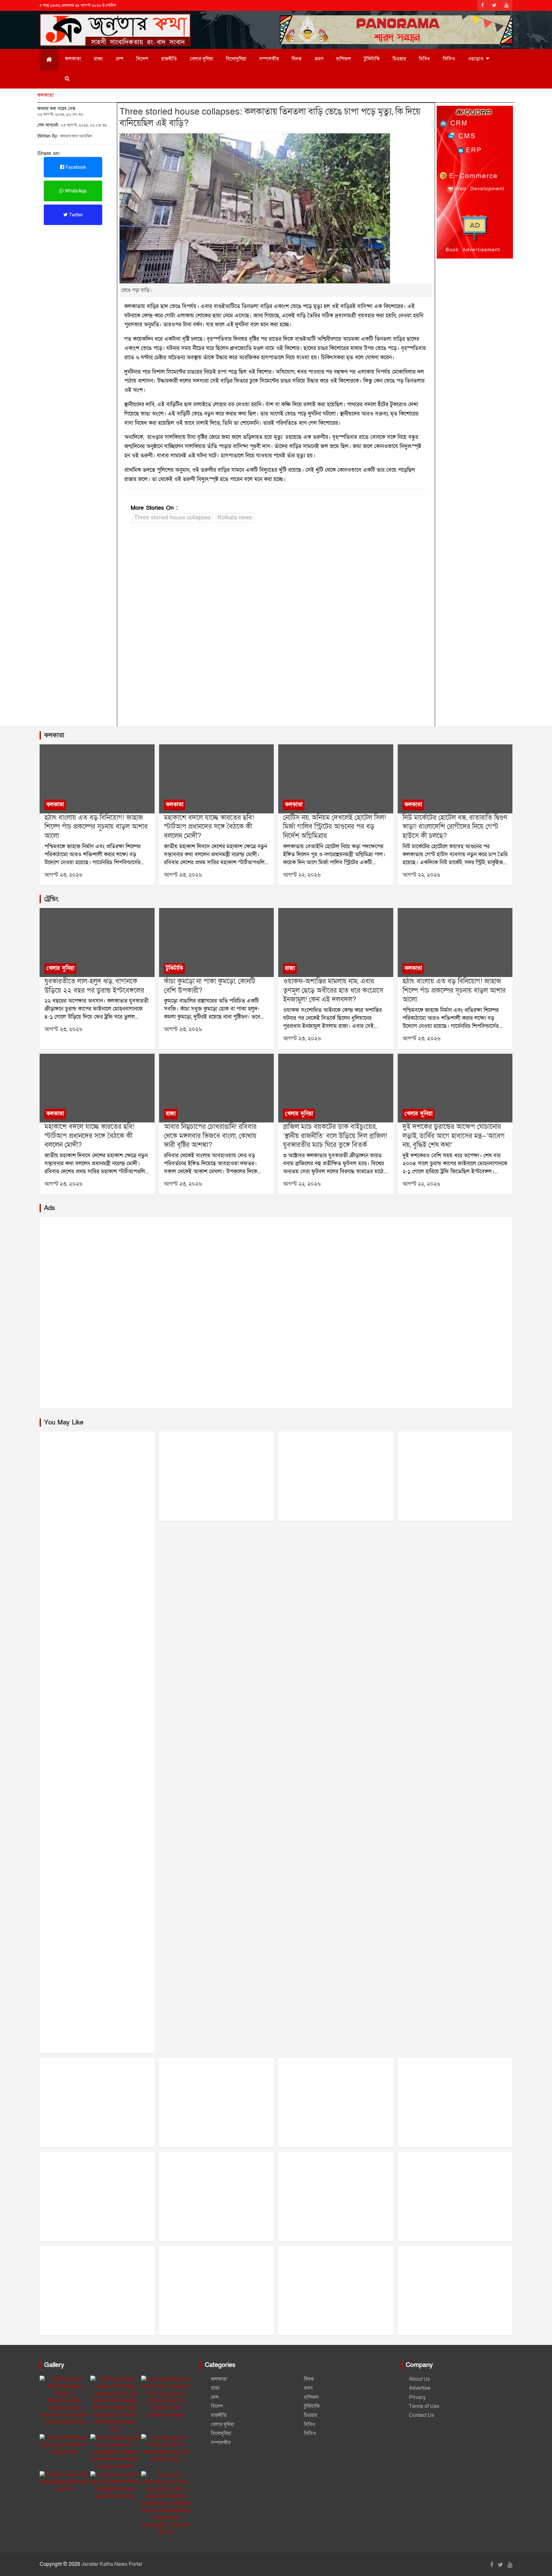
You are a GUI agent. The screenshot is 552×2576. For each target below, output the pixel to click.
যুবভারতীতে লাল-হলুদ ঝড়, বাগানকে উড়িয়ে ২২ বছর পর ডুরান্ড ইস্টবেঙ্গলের (94, 986)
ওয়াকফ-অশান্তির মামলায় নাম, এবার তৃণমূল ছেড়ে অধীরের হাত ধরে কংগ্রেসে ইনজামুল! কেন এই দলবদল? (333, 990)
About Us (419, 2379)
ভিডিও (449, 59)
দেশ (119, 59)
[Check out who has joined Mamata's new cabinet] (64, 2482)
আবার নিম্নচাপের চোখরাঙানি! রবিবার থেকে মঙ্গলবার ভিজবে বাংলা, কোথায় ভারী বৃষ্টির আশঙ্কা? (210, 1136)
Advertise (420, 2388)
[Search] (67, 79)
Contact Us (422, 2415)
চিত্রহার (399, 59)
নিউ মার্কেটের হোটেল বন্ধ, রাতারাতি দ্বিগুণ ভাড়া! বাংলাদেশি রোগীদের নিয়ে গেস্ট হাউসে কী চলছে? (455, 827)
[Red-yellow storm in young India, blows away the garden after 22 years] (97, 943)
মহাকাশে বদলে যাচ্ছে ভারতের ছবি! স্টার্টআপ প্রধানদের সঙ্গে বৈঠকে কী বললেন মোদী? (209, 827)
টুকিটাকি (372, 59)
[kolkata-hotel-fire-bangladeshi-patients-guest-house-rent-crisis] (455, 779)
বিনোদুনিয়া (236, 59)
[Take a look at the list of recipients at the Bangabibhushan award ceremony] (115, 2486)
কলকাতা (73, 59)
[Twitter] (494, 5)
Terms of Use (424, 2406)
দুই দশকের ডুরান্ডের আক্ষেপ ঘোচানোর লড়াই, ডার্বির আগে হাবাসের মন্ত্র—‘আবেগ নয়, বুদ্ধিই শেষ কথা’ (454, 1136)
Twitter (75, 215)
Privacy (417, 2397)
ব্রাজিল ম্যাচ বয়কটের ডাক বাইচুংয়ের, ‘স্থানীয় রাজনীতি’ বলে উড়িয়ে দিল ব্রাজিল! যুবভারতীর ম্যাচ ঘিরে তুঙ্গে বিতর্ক (335, 1136)
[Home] (49, 60)
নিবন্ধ (297, 59)
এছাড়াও (476, 59)
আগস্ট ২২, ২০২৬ (302, 875)
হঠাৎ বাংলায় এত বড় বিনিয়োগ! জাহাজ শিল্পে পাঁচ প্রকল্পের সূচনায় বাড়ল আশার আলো (96, 827)
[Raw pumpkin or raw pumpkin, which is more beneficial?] (216, 943)
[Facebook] (483, 5)
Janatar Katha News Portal (112, 2564)
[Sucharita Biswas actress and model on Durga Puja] (64, 2445)
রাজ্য (98, 59)
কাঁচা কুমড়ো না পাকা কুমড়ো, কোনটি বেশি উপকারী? (210, 986)
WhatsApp (75, 191)
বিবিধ (424, 59)
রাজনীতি (169, 59)
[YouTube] (506, 5)
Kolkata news (235, 518)
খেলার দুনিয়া (201, 59)
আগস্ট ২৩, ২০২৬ (63, 875)
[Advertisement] (276, 626)
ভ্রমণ (319, 59)
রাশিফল (344, 59)
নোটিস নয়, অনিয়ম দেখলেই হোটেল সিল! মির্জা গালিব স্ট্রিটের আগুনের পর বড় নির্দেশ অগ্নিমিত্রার (334, 827)
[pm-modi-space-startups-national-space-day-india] (216, 779)
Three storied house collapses (172, 518)
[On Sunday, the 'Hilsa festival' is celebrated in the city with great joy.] (166, 2448)
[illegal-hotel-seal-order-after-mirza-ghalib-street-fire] (336, 779)
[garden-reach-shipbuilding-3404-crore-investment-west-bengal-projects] (97, 779)
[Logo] (115, 22)
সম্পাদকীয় (269, 59)
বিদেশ (142, 59)
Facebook (75, 167)
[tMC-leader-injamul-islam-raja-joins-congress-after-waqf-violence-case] (336, 943)
